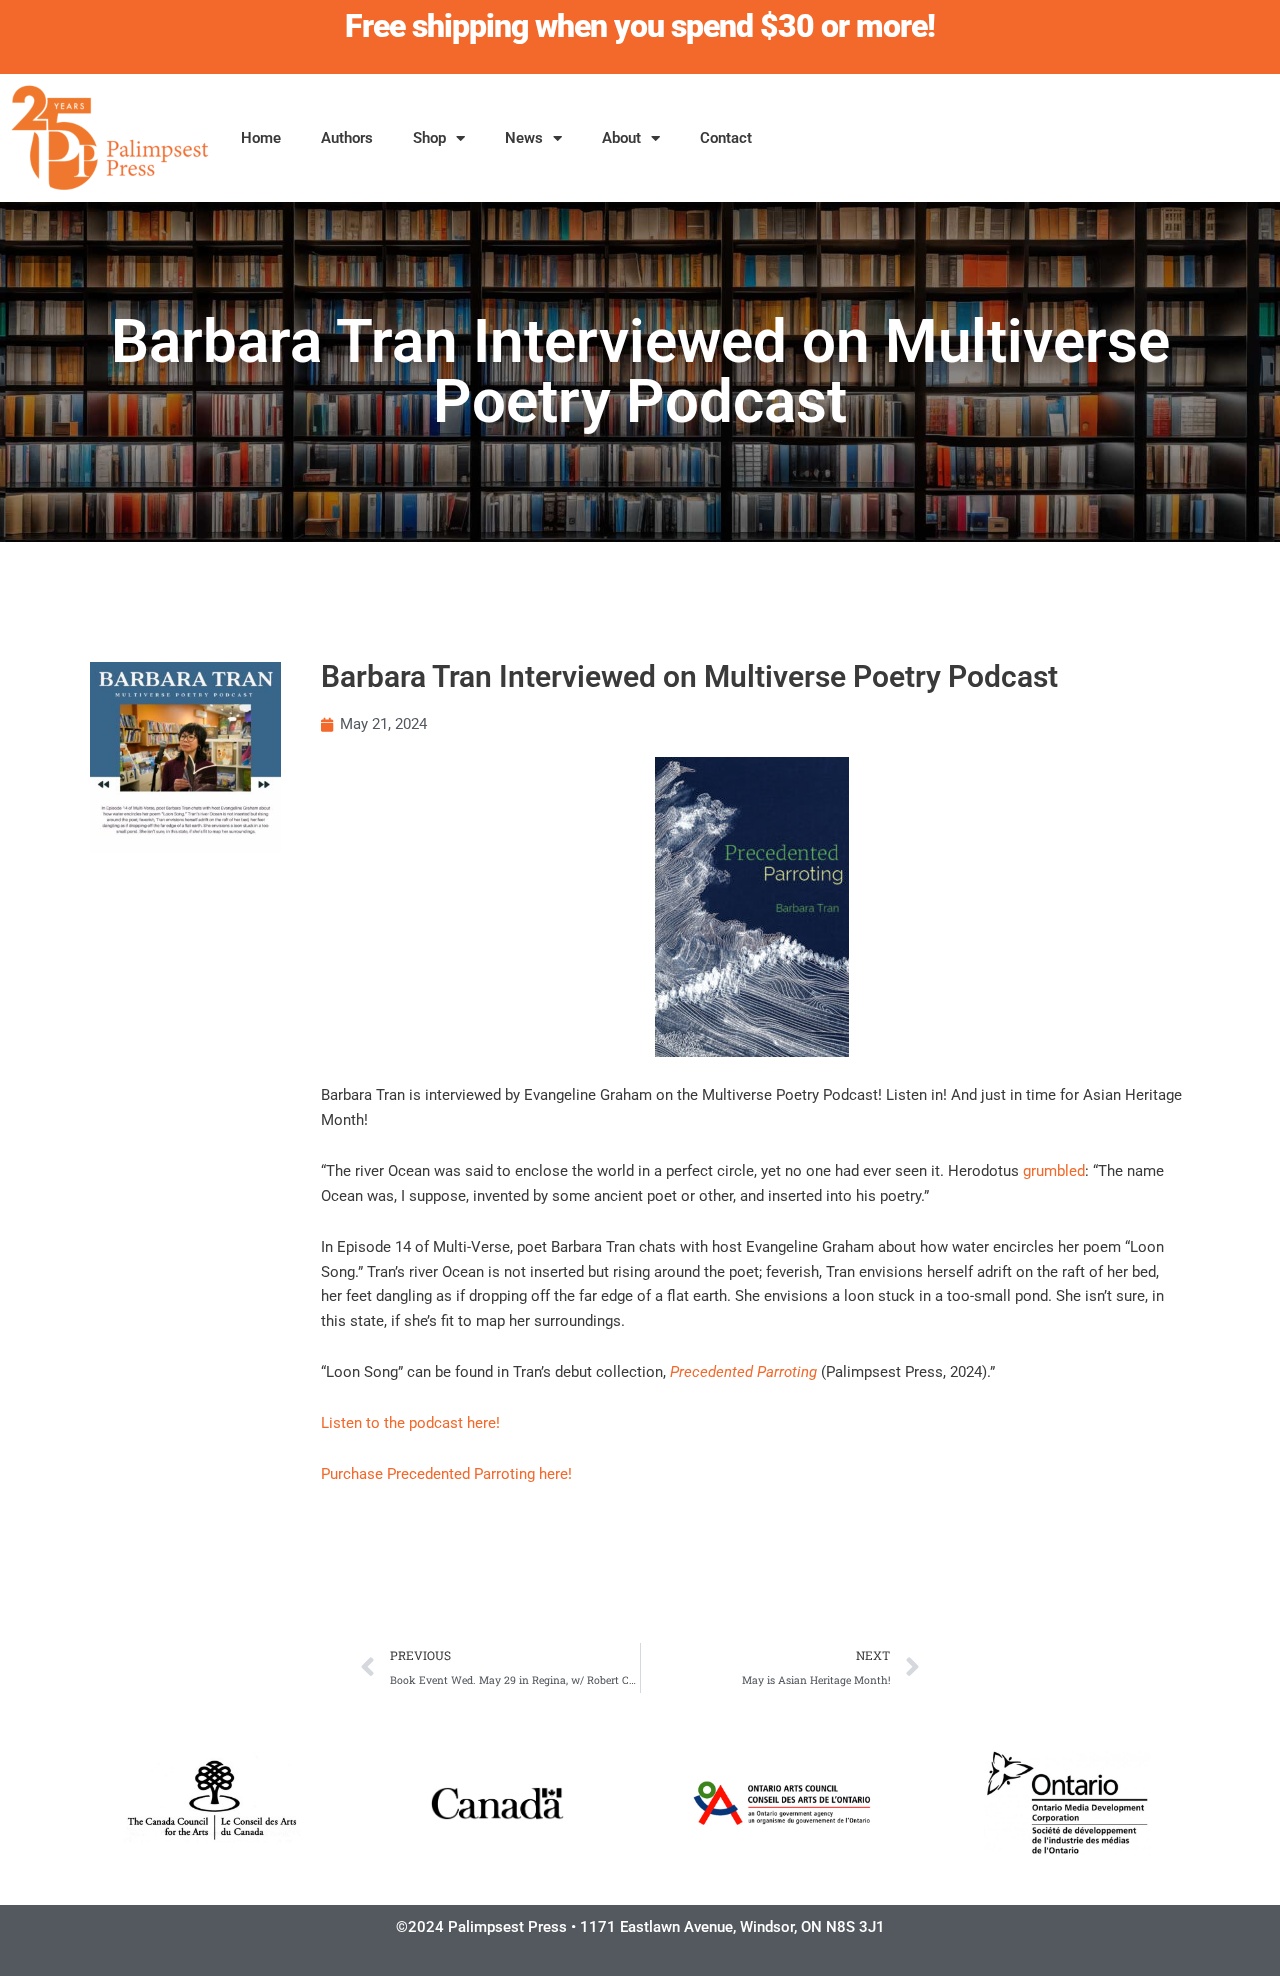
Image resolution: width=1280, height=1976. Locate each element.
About (621, 138)
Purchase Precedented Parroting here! (446, 1474)
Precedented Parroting (743, 1372)
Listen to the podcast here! (410, 1423)
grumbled (1054, 1171)
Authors (347, 138)
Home (261, 138)
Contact (726, 138)
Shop (429, 138)
